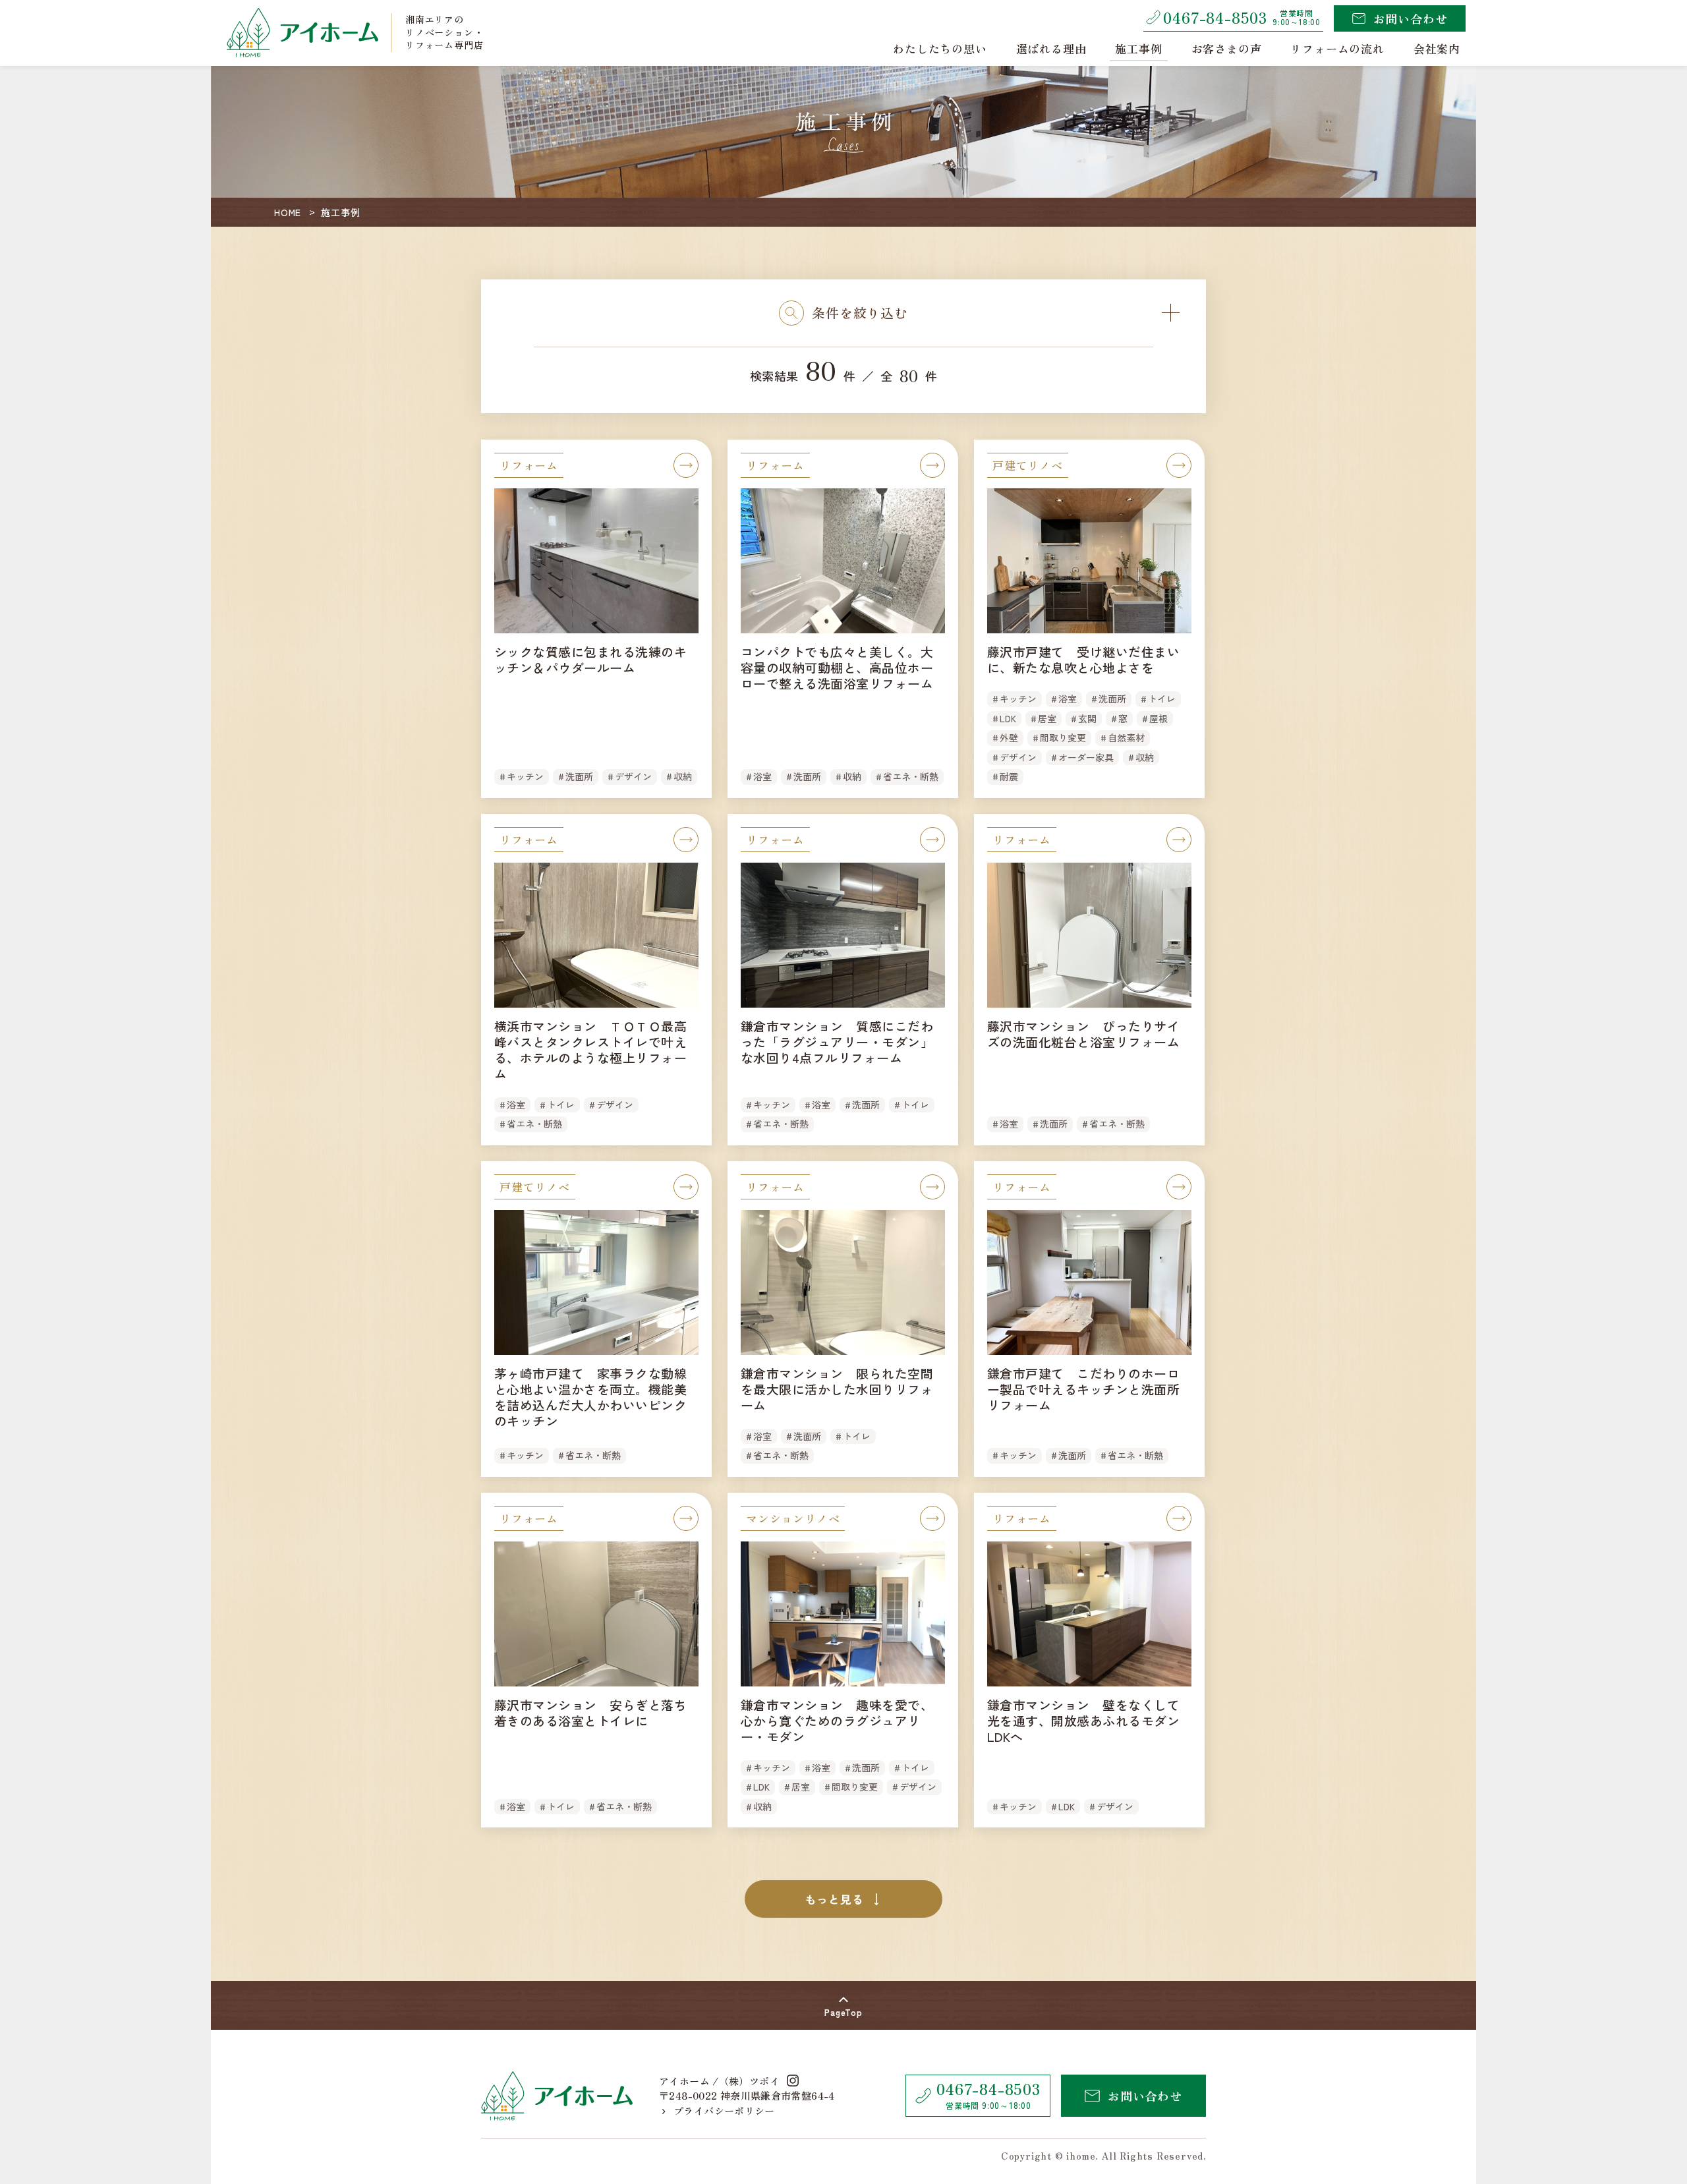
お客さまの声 (1227, 48)
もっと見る (834, 1899)
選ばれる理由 (1051, 48)
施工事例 (1138, 48)
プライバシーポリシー (724, 2111)
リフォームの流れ (1337, 48)
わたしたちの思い (940, 48)
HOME (288, 212)
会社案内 (1437, 48)
